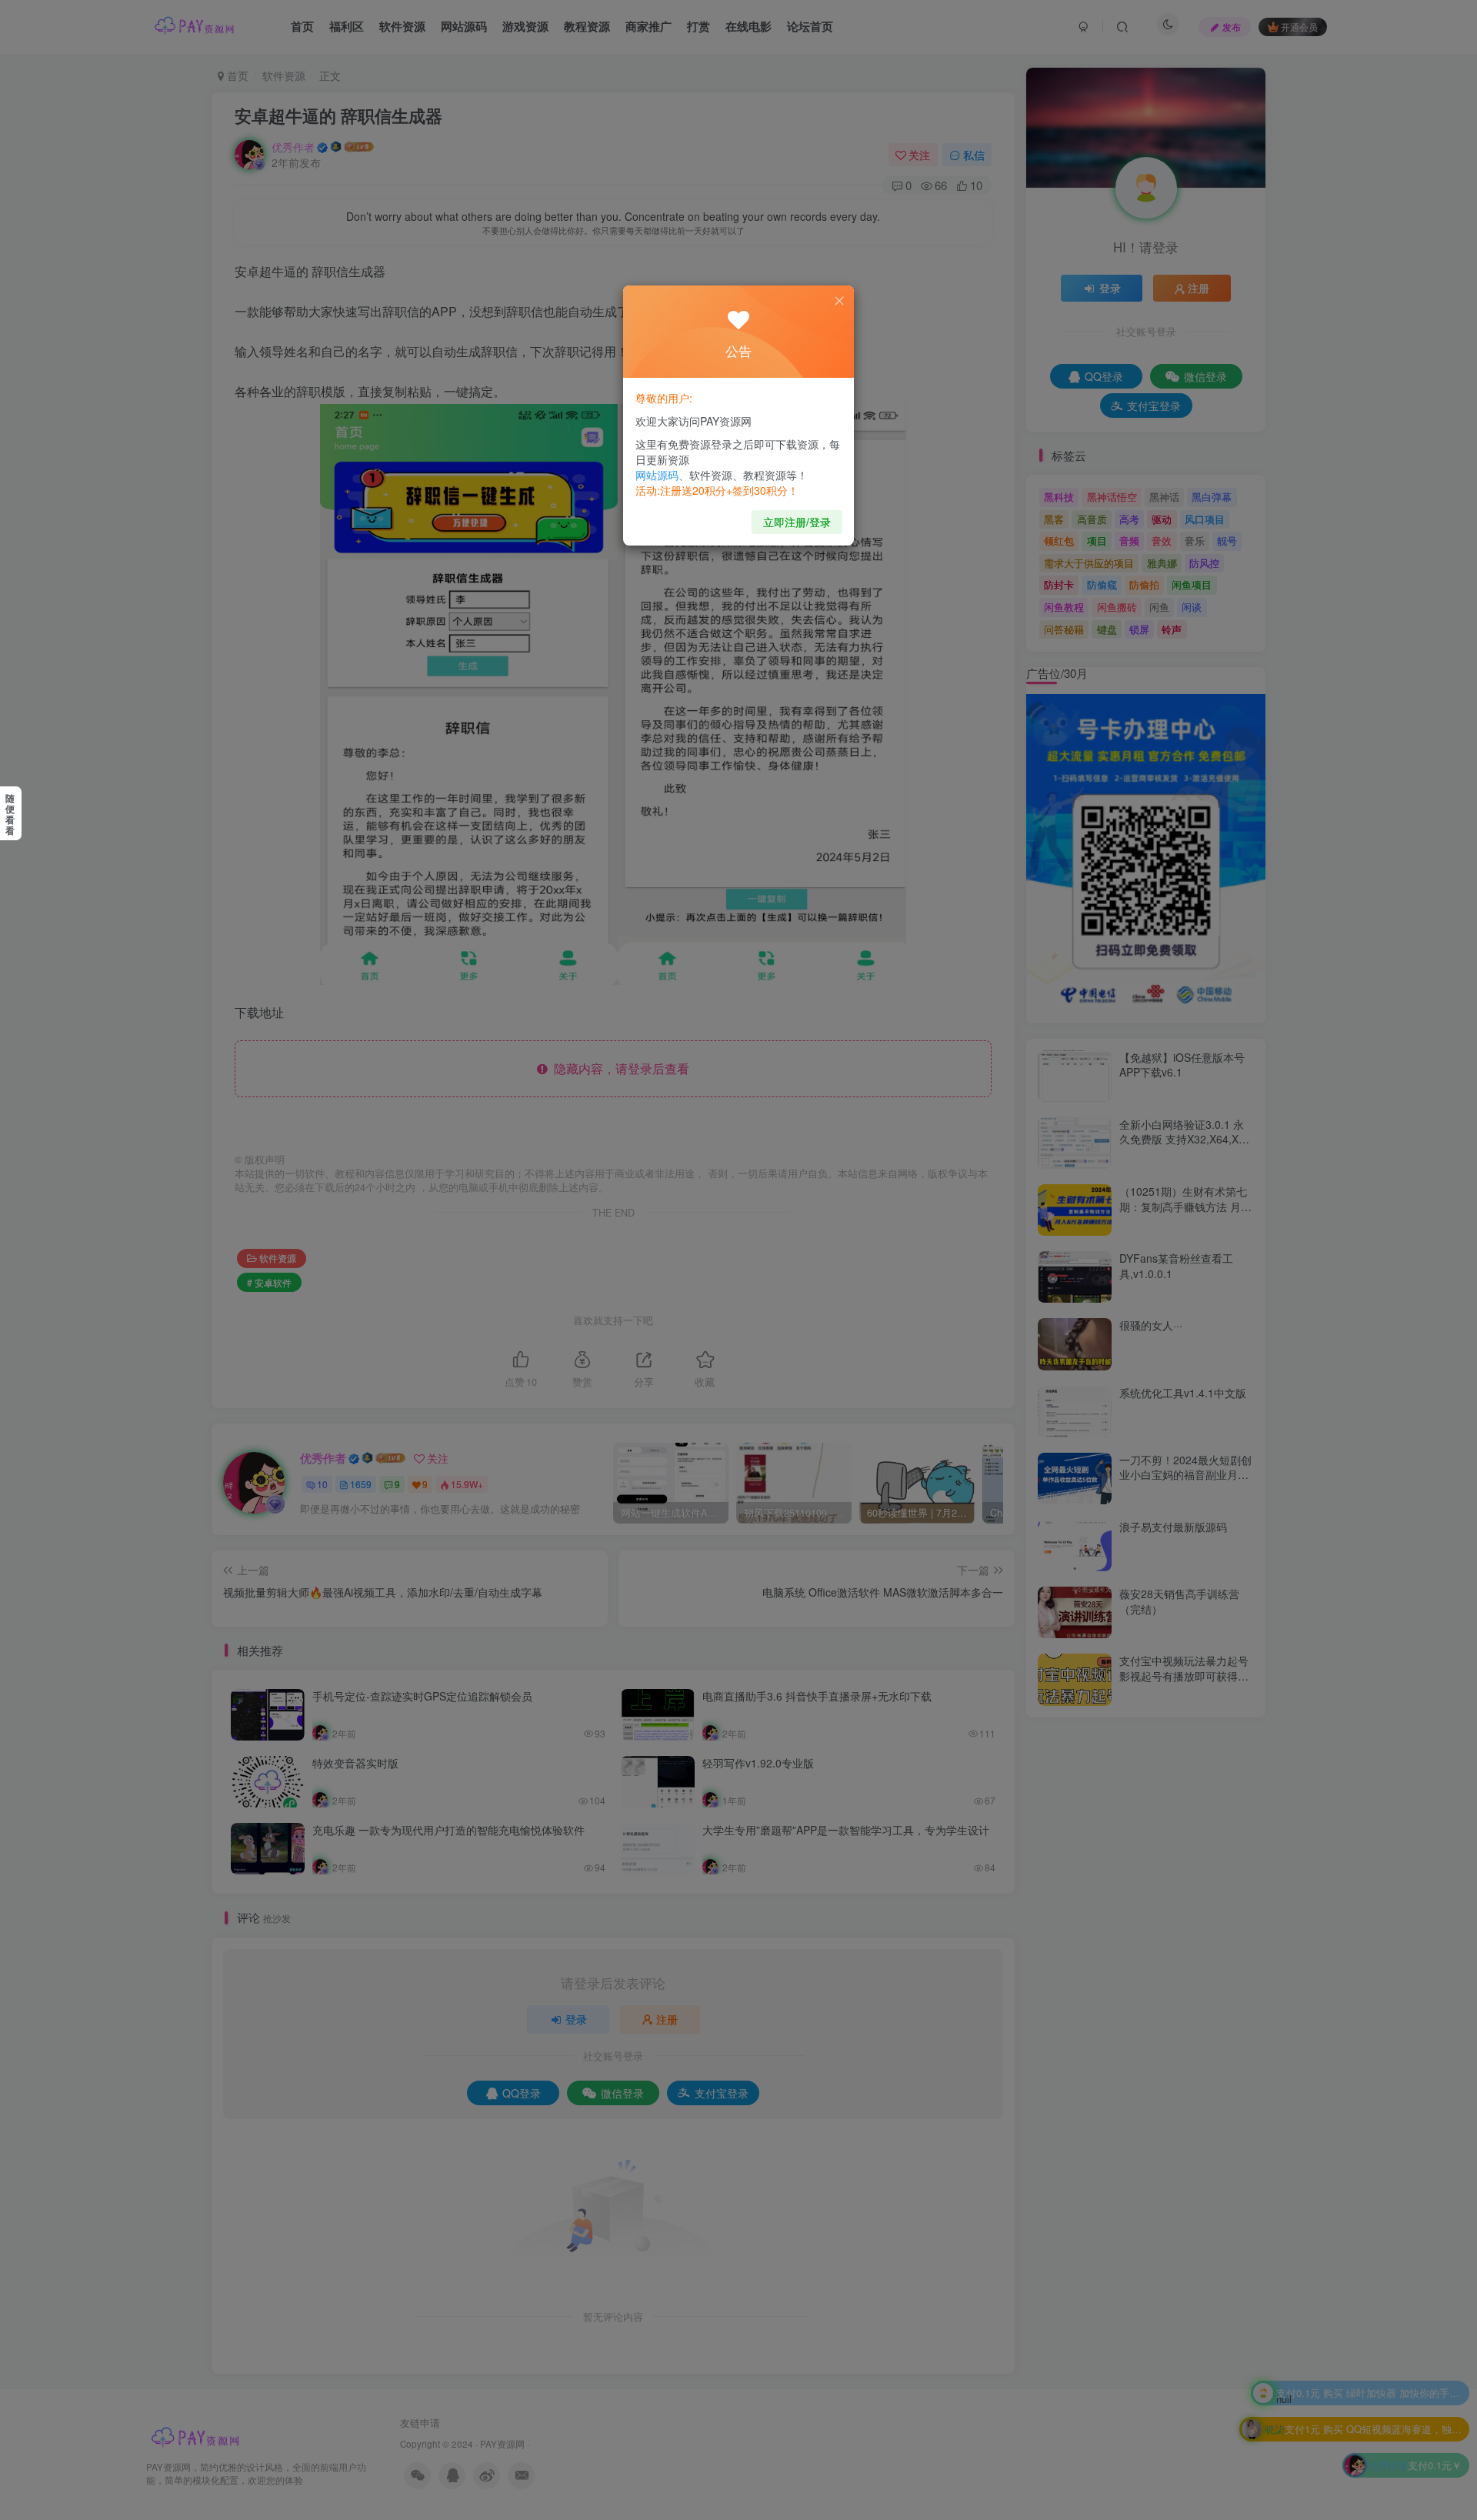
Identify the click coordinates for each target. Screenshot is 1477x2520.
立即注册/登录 (797, 522)
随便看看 (10, 814)
